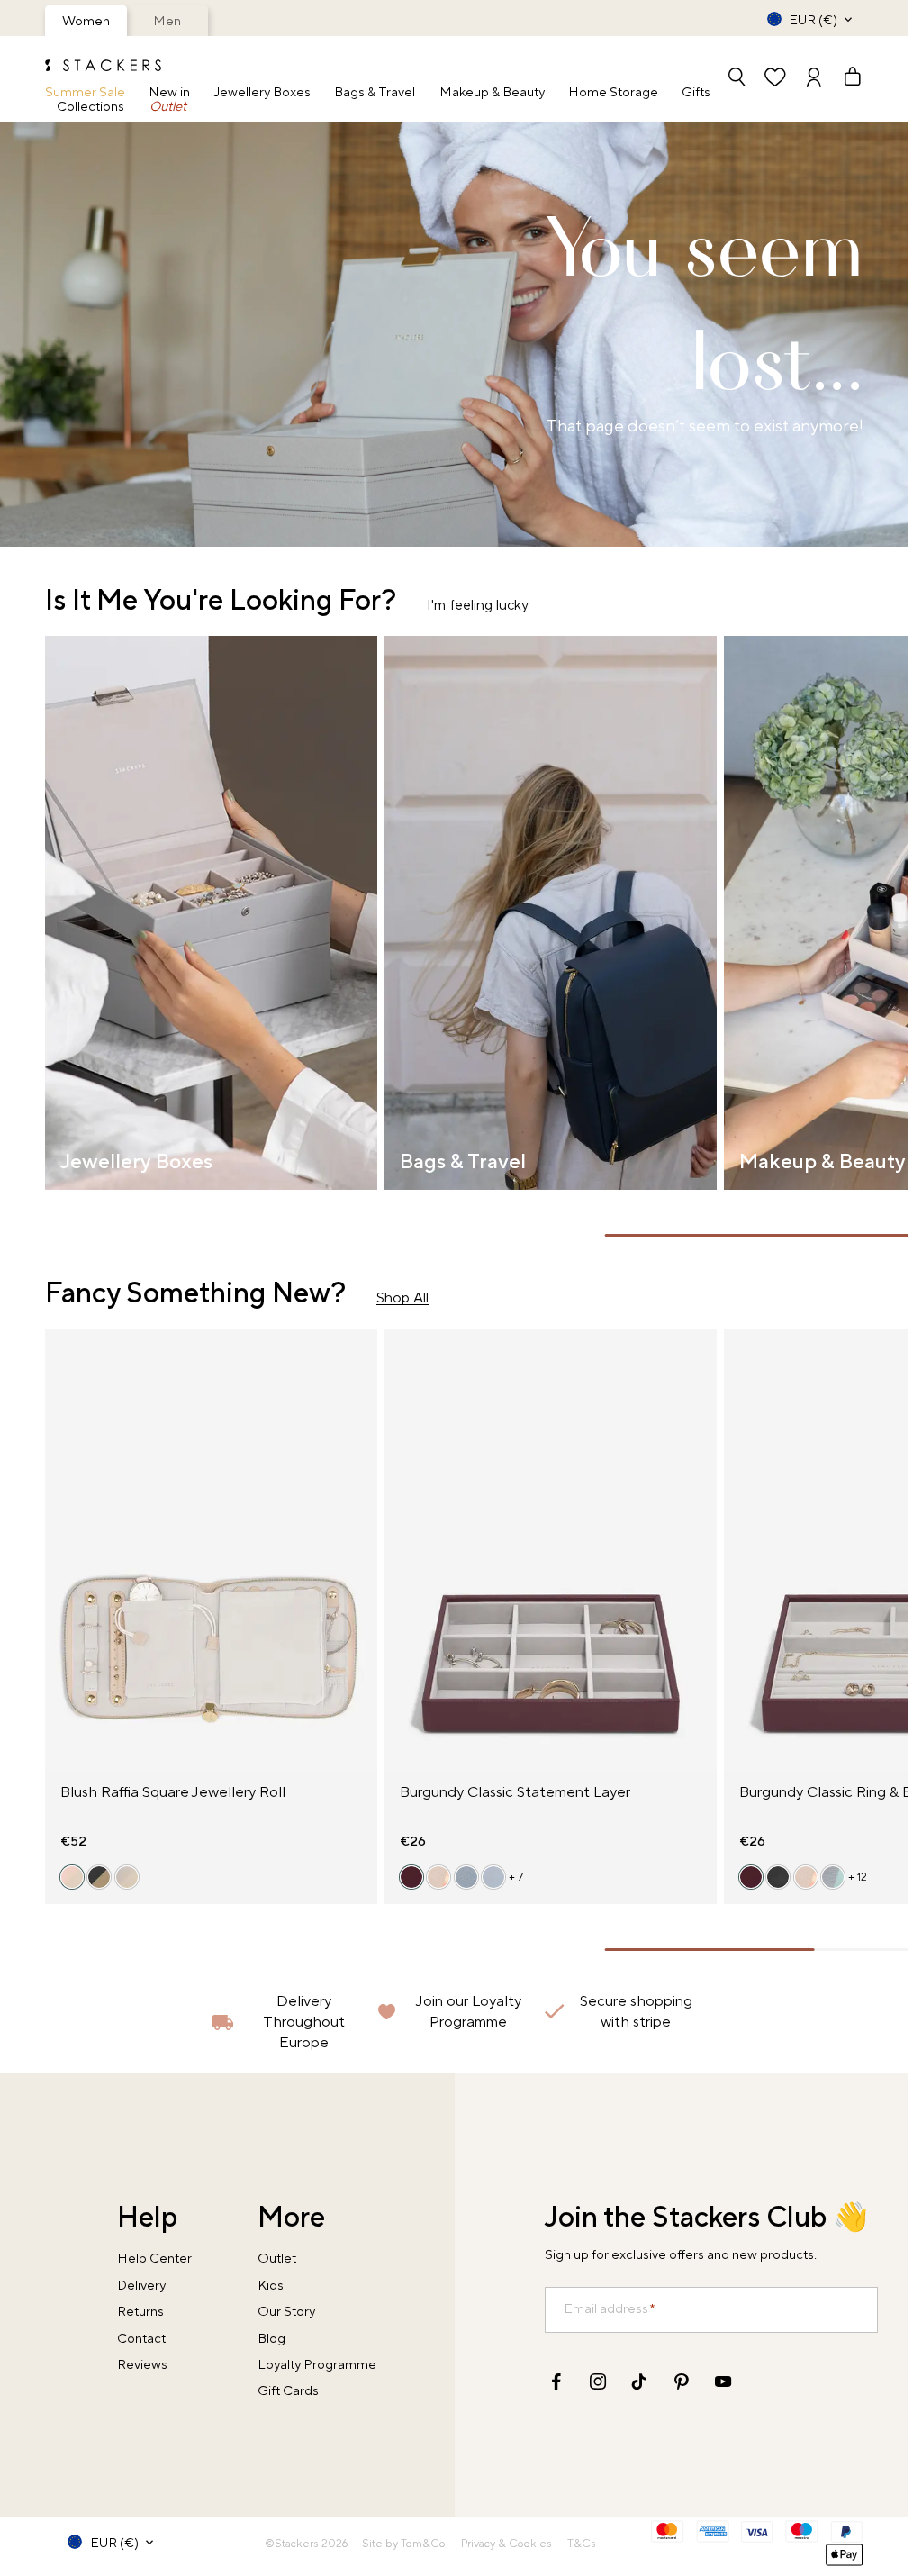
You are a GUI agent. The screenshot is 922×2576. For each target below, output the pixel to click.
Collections (90, 108)
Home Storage (613, 93)
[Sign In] (814, 79)
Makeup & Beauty (492, 93)
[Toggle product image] (61, 1562)
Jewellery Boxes (262, 93)
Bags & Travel (375, 93)
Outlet (168, 108)
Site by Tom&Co (404, 2544)
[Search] (737, 79)
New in (169, 93)
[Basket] (844, 79)
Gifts (696, 93)
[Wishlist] (775, 79)
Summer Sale (85, 93)
